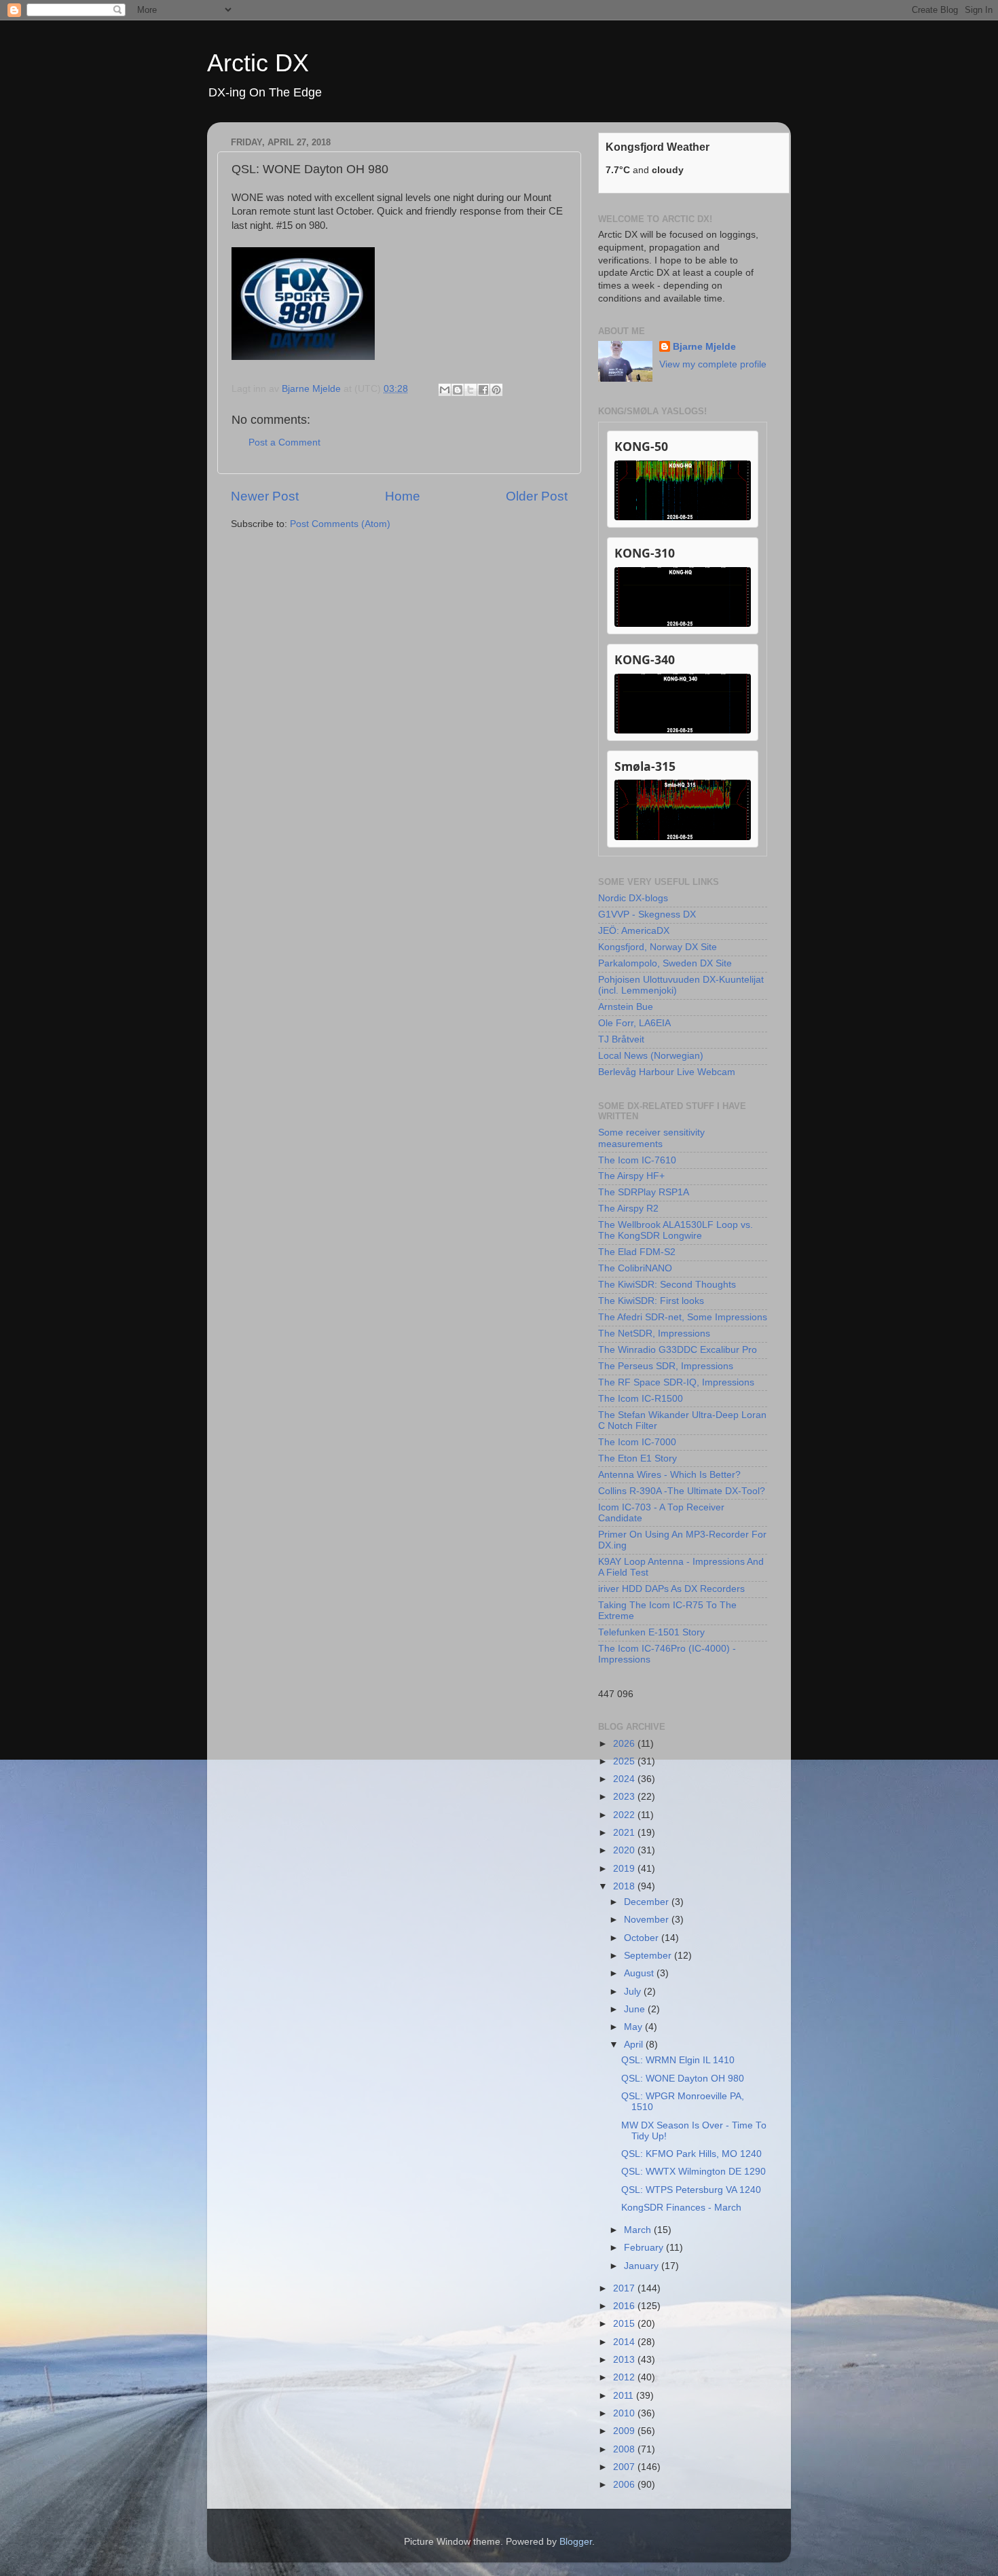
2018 (625, 1886)
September (649, 1956)
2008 (625, 2449)
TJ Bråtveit (621, 1039)
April (635, 2045)
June (636, 2009)
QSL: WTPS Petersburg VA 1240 (691, 2190)
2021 (625, 1833)
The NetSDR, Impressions (654, 1334)
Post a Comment (284, 442)
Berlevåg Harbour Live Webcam (667, 1072)
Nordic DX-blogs (633, 898)
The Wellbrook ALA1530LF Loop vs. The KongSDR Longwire (676, 1230)
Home (403, 496)
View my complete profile (713, 364)
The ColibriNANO (635, 1268)
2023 (625, 1797)
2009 (625, 2431)
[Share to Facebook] (483, 390)
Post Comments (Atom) (340, 524)
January (643, 2266)
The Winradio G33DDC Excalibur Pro (678, 1350)
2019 (625, 1869)
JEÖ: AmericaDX (634, 931)
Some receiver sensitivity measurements (651, 1138)
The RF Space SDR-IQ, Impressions (676, 1382)
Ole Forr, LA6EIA (634, 1023)
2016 (625, 2306)
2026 (625, 1744)
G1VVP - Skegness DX (647, 914)
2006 (625, 2485)
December (648, 1902)
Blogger (576, 2542)
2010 (625, 2413)
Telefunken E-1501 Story (651, 1632)
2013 (625, 2360)
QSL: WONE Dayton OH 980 (683, 2079)
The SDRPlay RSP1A (644, 1192)
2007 (625, 2467)
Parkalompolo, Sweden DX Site (665, 963)
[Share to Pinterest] (496, 390)
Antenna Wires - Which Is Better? (669, 1475)
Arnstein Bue (626, 1007)
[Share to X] (470, 390)
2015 (625, 2324)
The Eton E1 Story (637, 1458)
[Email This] (445, 390)
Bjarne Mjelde (704, 347)
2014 (625, 2342)
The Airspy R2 (628, 1209)
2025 (625, 1761)
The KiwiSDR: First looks (651, 1301)
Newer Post (265, 496)
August (640, 1973)
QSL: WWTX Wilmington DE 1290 (694, 2172)
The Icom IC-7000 (637, 1442)
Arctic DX (258, 63)
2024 (625, 1779)
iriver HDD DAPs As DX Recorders (671, 1589)
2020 (625, 1850)
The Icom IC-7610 (637, 1160)
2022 (625, 1815)
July (634, 1992)
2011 (625, 2396)
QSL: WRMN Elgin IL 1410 (678, 2060)
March (639, 2230)
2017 (625, 2288)
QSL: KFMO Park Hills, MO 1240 (691, 2154)
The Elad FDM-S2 (637, 1252)
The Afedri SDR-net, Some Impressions (683, 1317)
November (648, 1920)
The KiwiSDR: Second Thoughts (667, 1285)
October (643, 1938)
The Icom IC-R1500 (641, 1399)
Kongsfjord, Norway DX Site (658, 947)
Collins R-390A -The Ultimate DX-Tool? (682, 1491)
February (645, 2248)
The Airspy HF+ (631, 1176)
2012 (625, 2377)
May (634, 2027)
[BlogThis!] (458, 390)
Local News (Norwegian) (651, 1056)
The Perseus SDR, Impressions (666, 1366)
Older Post (537, 496)
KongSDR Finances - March (681, 2208)
